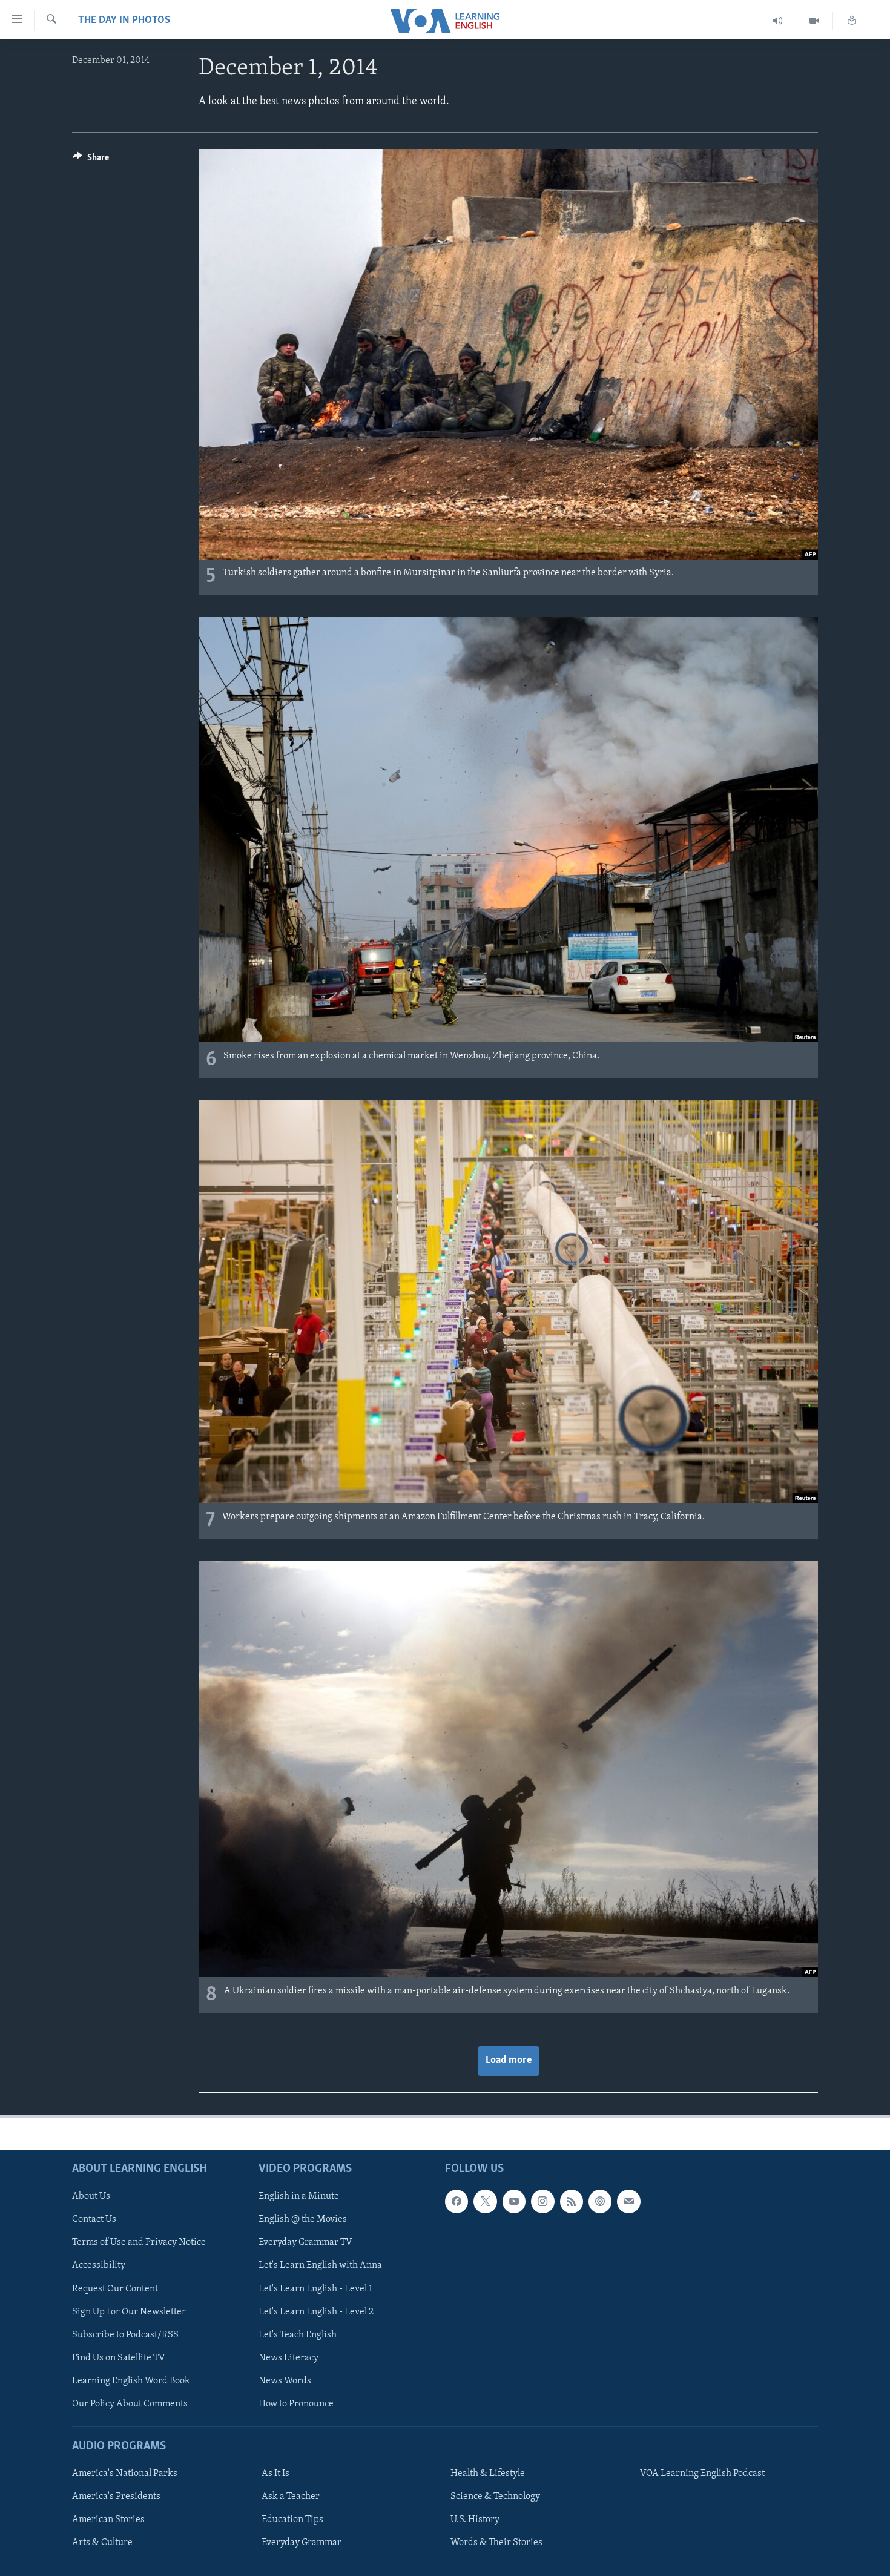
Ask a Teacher (291, 2497)
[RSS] (572, 2201)
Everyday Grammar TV (305, 2242)
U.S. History (475, 2520)
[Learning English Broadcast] (778, 21)
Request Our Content (115, 2288)
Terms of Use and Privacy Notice (139, 2242)
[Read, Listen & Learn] (852, 21)
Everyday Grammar (302, 2543)
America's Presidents (116, 2497)
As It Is (275, 2474)
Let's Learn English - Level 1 (315, 2288)
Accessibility (99, 2265)
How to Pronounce (296, 2404)
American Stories (108, 2520)
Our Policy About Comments (130, 2404)
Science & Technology (495, 2497)
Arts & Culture (102, 2543)
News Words (285, 2380)
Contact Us (94, 2219)
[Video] (815, 21)
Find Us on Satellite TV (119, 2357)
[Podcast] (600, 2201)
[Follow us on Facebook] (457, 2201)
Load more (509, 2061)
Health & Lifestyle (488, 2474)
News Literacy (288, 2357)
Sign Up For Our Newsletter (129, 2311)
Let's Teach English (298, 2334)
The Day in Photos (124, 21)
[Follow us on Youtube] (514, 2201)
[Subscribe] (628, 2201)
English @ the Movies (303, 2219)
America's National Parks (125, 2474)
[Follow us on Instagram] (542, 2201)
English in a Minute (299, 2196)
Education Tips (292, 2520)
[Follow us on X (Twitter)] (485, 2201)
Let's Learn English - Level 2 (316, 2311)
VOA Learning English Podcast (702, 2474)
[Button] (91, 160)
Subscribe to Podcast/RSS (125, 2334)
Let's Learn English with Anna (320, 2265)
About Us (91, 2196)
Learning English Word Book (131, 2380)
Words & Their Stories (496, 2543)
